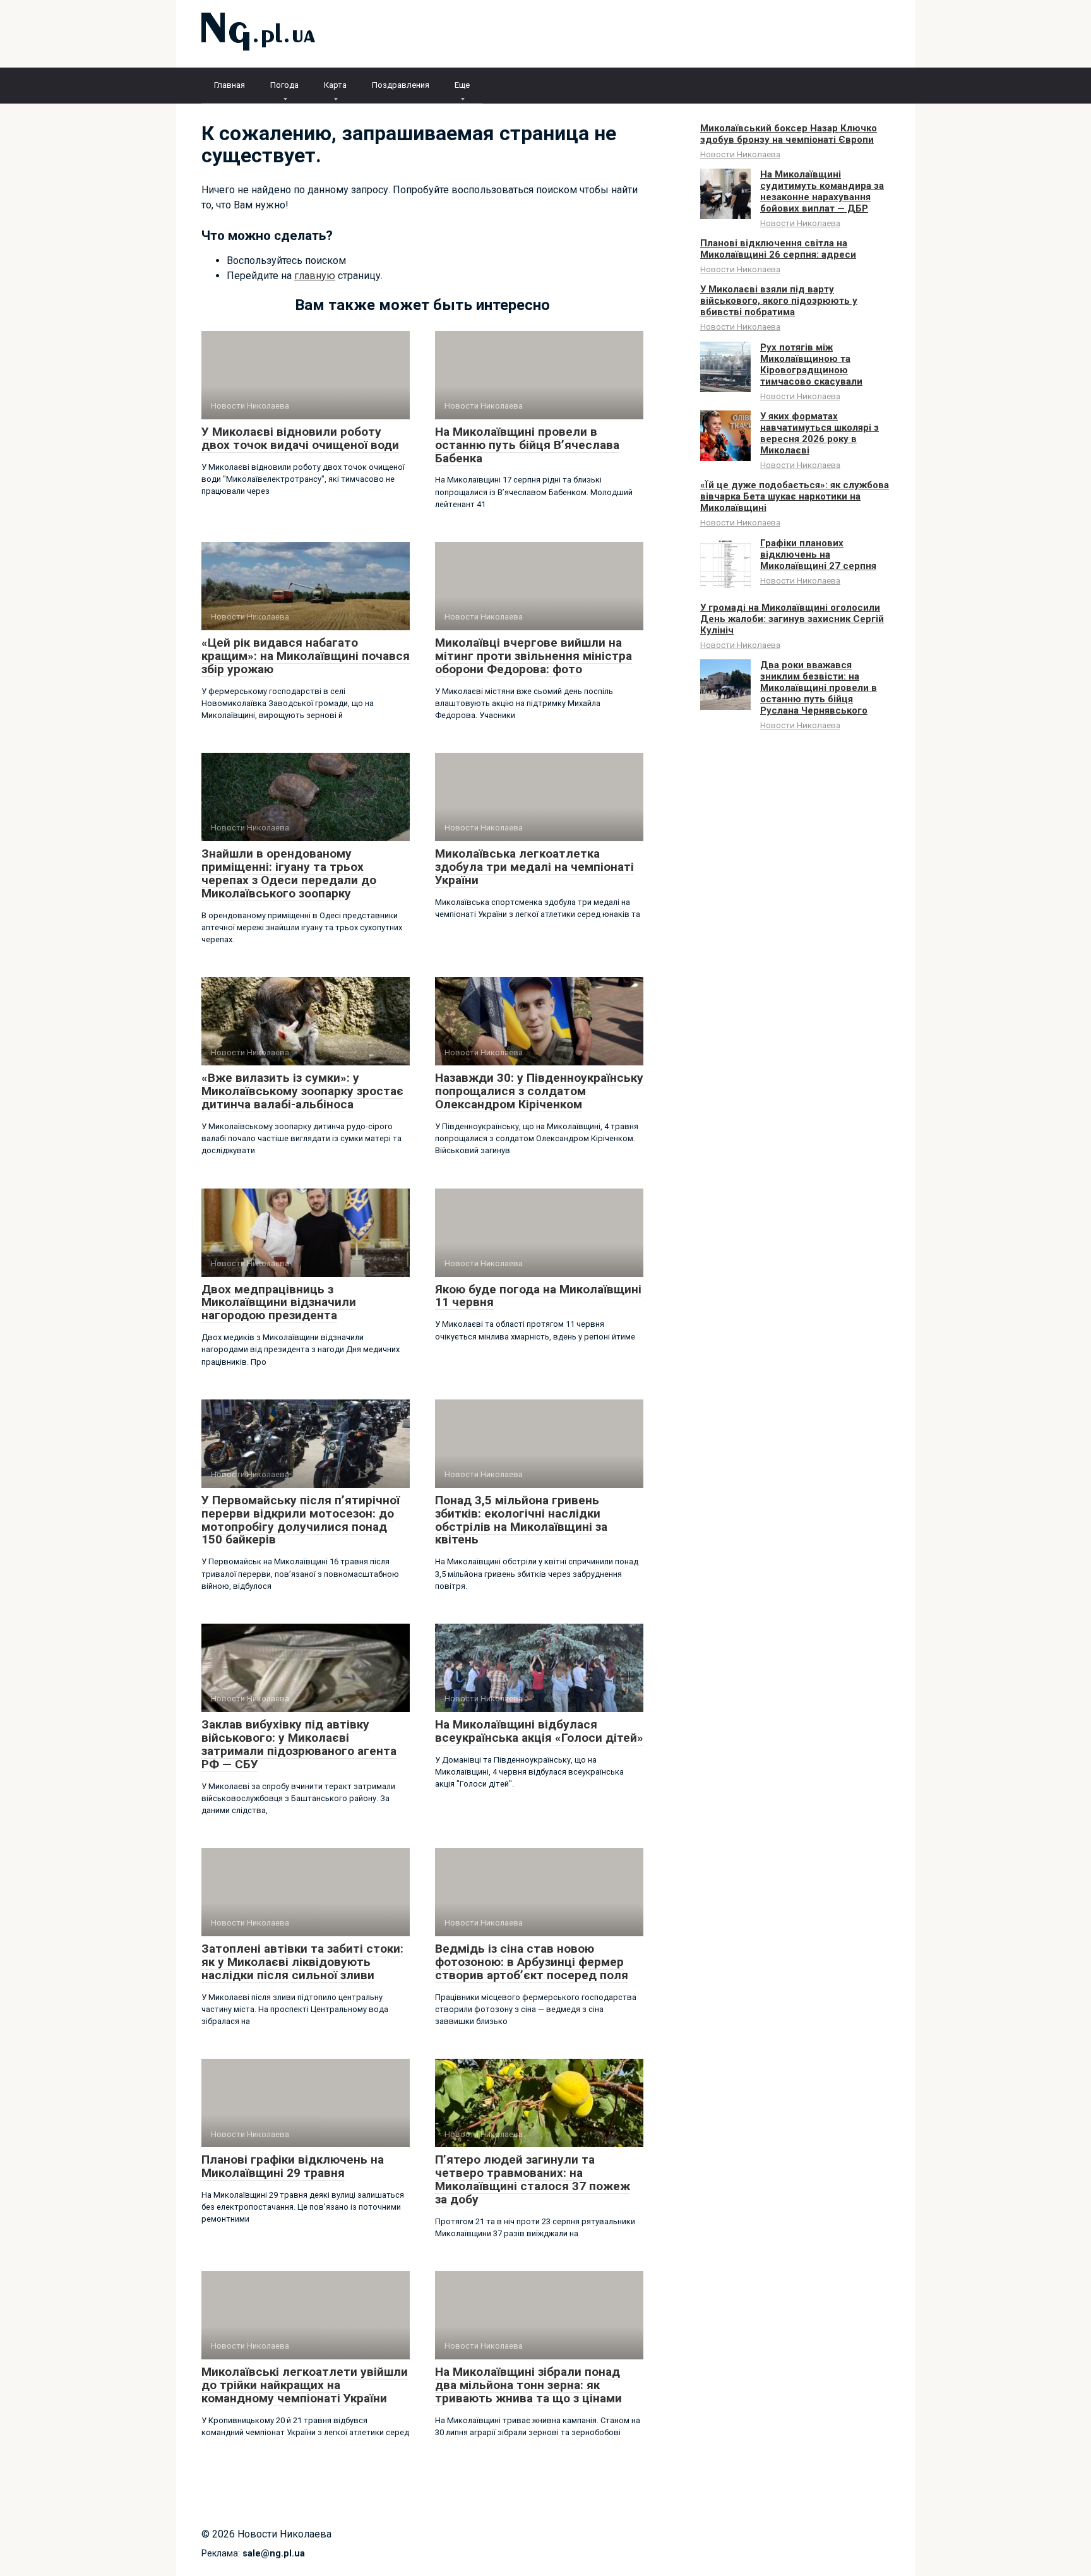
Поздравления (401, 85)
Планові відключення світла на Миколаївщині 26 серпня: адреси (778, 249)
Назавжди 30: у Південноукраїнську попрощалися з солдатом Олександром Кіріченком (539, 1091)
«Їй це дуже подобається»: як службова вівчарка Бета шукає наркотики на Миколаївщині (795, 496)
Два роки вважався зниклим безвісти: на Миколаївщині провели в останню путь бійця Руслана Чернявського (819, 688)
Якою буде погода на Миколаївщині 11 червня (538, 1296)
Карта (335, 85)
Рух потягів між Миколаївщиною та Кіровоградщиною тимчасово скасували (811, 364)
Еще (462, 85)
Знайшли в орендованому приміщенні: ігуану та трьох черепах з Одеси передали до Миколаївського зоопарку (289, 873)
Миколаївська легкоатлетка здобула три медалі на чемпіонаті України (534, 867)
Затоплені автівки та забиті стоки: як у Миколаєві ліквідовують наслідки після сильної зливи (302, 1962)
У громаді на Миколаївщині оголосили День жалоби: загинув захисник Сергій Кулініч (792, 619)
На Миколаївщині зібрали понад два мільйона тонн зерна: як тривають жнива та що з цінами (528, 2385)
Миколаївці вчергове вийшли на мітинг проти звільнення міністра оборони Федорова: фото (534, 656)
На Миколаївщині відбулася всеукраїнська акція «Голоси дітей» (539, 1731)
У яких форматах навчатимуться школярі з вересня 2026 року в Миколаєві (820, 433)
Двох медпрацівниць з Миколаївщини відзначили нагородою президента (279, 1303)
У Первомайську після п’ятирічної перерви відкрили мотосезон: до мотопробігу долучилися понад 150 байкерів (301, 1520)
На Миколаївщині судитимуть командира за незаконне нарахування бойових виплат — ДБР (822, 191)
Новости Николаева (740, 154)
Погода (284, 85)
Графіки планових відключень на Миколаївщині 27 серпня (818, 554)
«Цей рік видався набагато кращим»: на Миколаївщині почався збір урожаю (306, 656)
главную (315, 276)
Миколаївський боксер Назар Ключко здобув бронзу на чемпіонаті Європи (789, 134)
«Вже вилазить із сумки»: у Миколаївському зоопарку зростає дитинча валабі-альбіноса (302, 1091)
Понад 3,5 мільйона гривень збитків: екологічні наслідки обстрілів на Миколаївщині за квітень (521, 1520)
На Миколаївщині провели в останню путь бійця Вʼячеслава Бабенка (527, 445)
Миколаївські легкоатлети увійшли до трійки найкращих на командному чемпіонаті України (305, 2385)
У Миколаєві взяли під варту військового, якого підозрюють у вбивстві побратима (779, 301)
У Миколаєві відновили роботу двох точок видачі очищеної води (300, 438)
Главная (230, 85)
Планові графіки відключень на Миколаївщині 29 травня (293, 2166)
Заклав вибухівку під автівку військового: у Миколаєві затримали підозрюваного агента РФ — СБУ (299, 1744)
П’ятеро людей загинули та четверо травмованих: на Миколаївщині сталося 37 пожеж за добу (533, 2179)
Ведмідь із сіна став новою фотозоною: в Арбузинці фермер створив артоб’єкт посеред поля (532, 1962)
